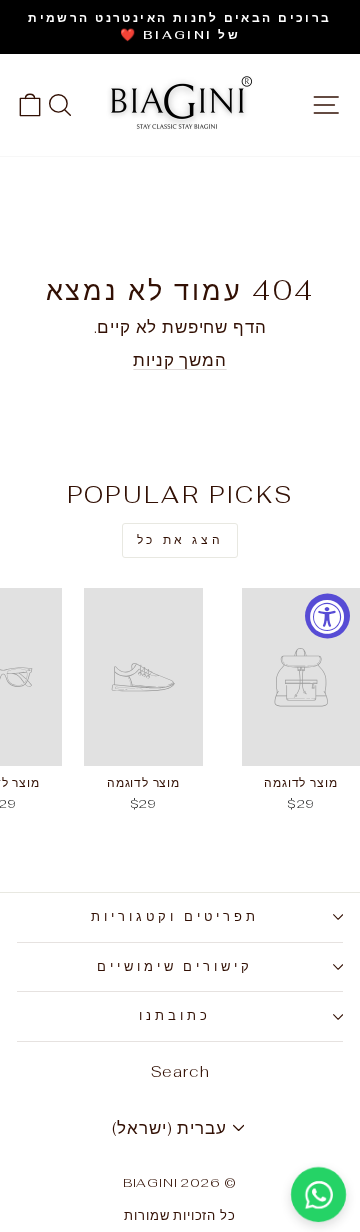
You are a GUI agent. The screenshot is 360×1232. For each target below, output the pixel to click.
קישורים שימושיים (175, 966)
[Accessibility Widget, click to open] (327, 616)
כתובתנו (175, 1015)
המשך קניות (179, 360)
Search (180, 1071)
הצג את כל (180, 540)
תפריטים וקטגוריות (175, 916)
